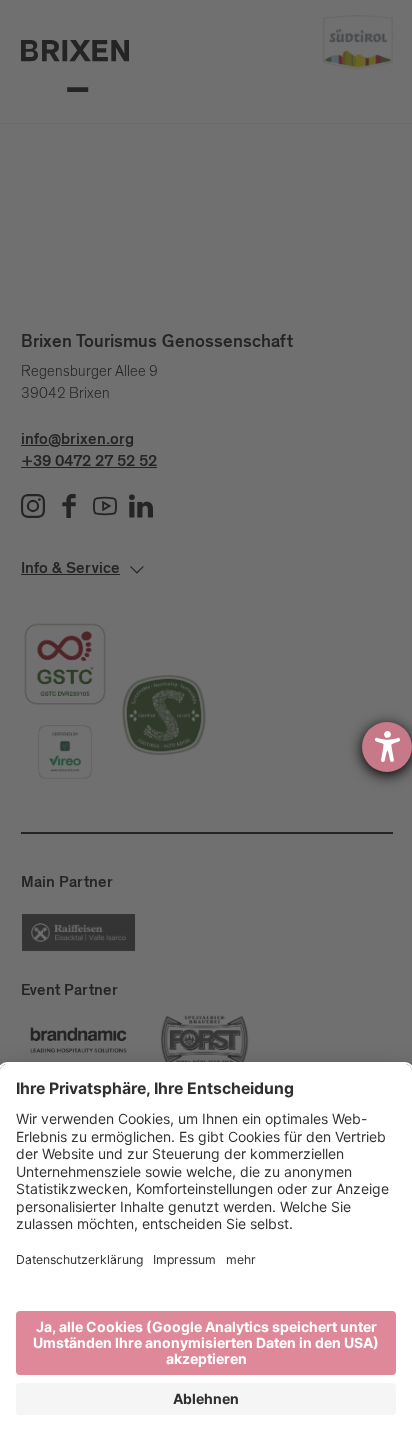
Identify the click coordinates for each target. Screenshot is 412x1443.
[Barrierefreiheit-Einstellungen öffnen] (387, 747)
